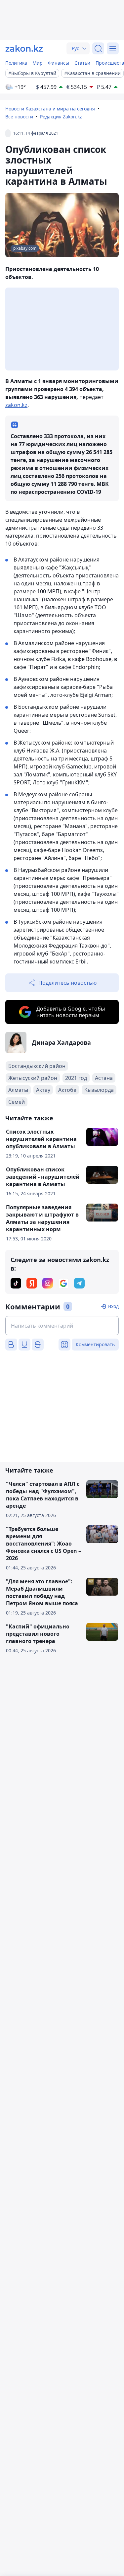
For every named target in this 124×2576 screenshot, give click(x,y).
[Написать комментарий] (62, 1326)
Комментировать (95, 1344)
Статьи (82, 63)
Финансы (59, 63)
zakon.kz (16, 405)
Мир (38, 63)
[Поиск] (98, 48)
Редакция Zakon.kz (61, 117)
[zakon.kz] (24, 48)
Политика (16, 63)
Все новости (19, 117)
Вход (113, 1306)
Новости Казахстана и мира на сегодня (50, 109)
